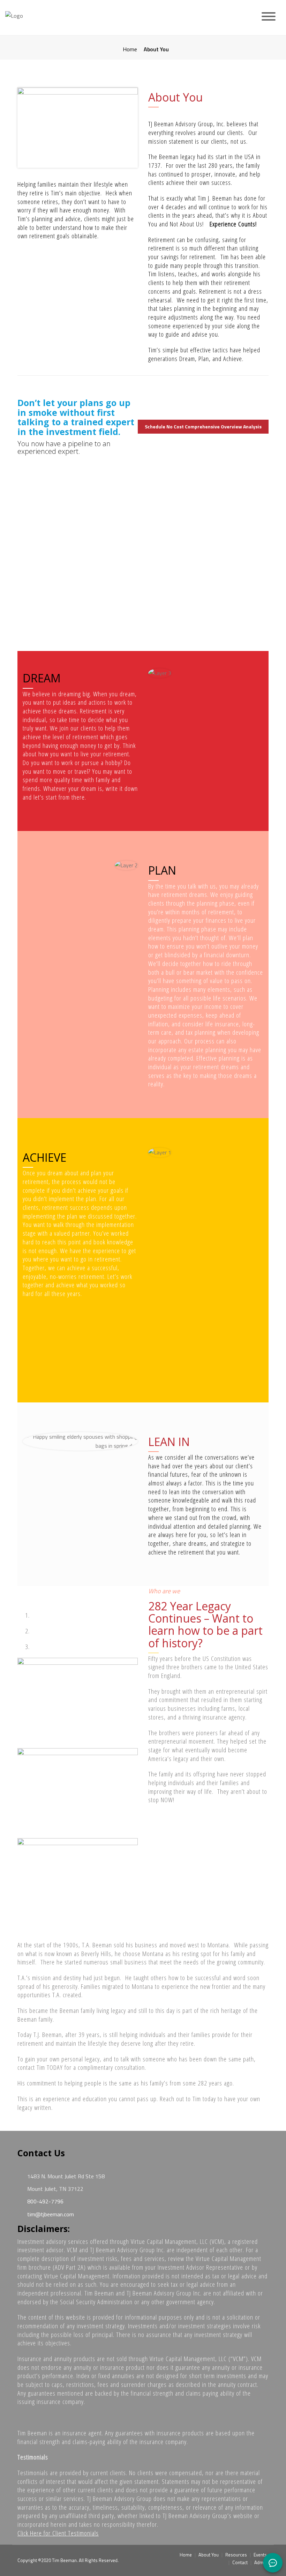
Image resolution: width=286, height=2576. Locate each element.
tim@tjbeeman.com (50, 2214)
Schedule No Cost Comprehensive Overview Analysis (203, 426)
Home (130, 49)
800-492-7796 (45, 2201)
